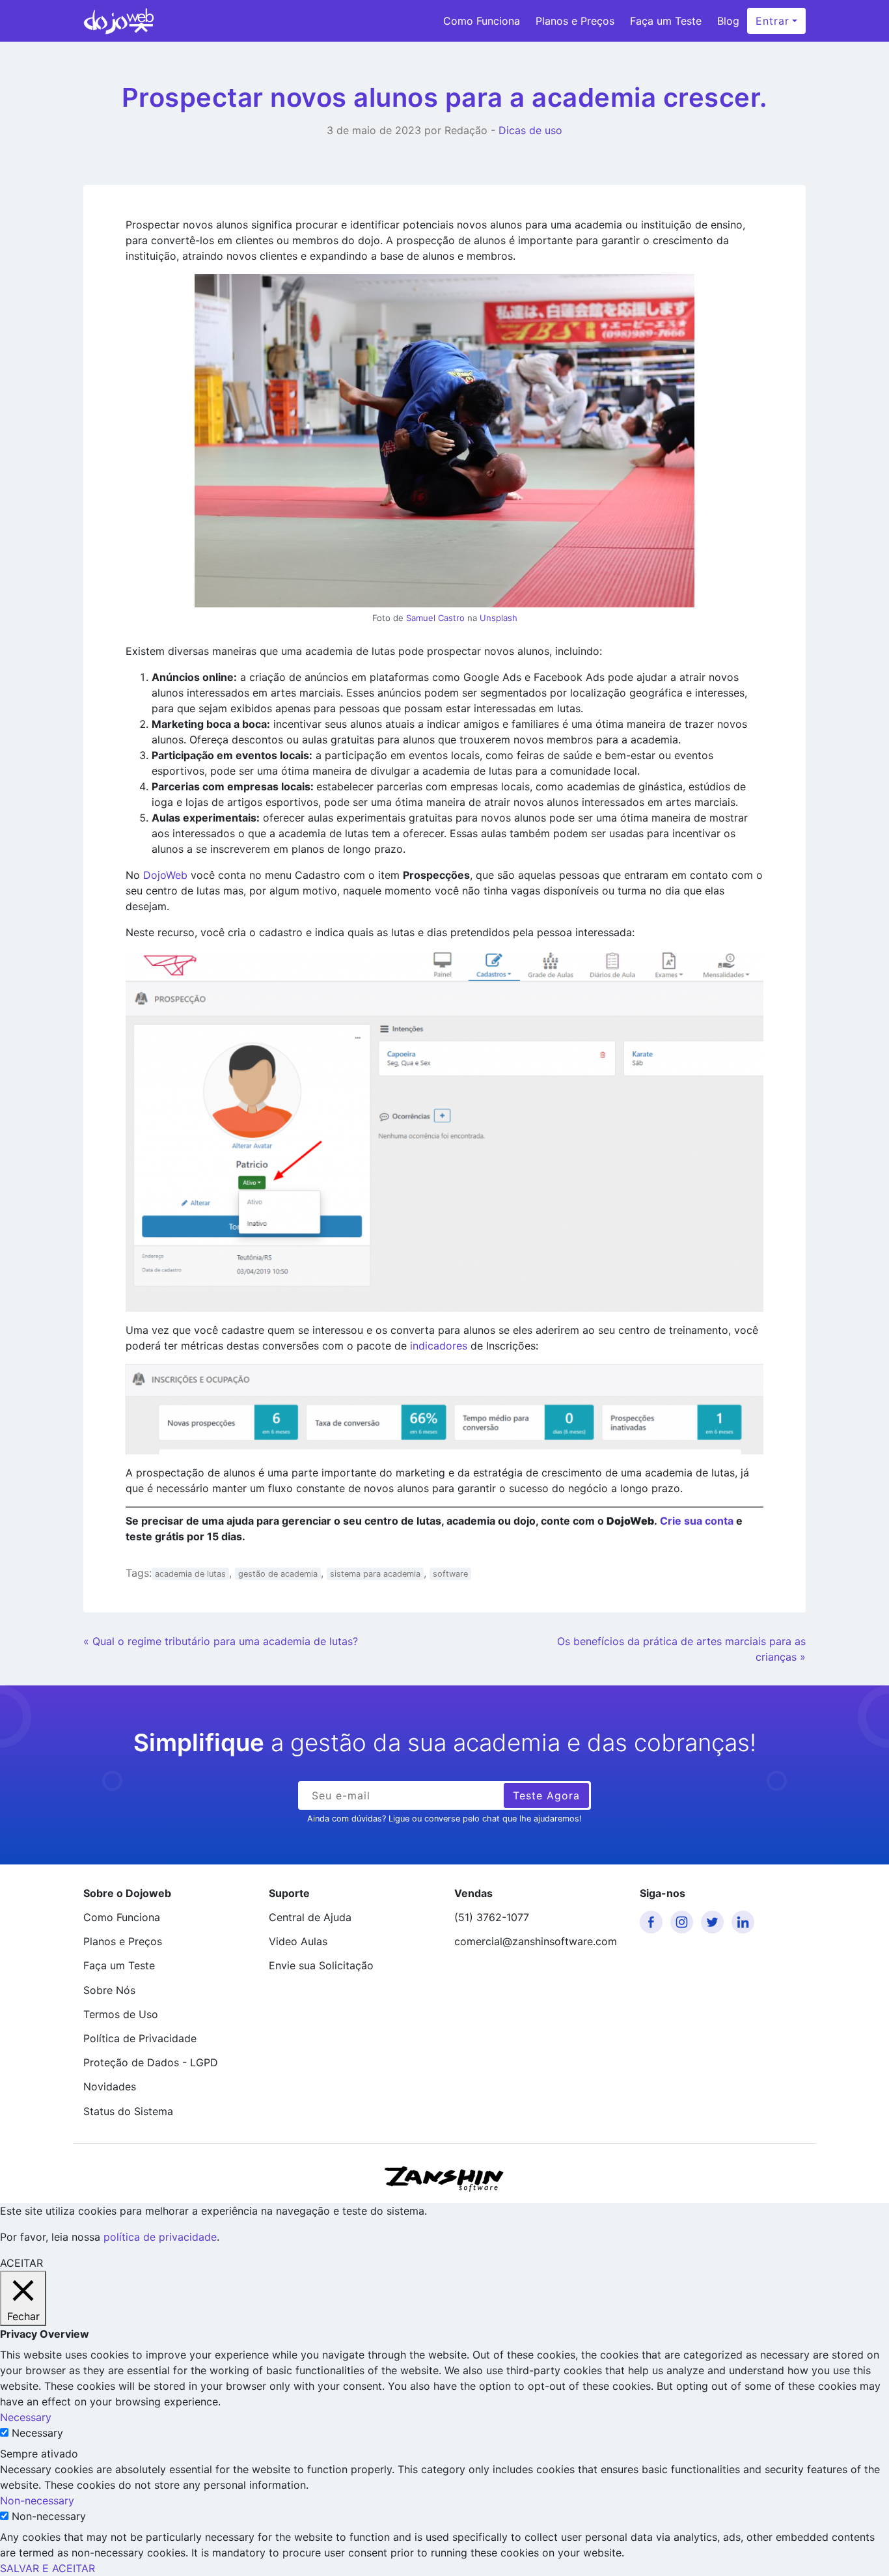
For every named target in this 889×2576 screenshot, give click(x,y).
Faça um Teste (666, 21)
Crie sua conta (697, 1521)
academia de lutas (190, 1574)
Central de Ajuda (310, 1917)
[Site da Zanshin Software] (444, 2179)
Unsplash (499, 618)
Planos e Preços (575, 21)
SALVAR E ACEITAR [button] (48, 2568)
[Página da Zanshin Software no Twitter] (715, 1922)
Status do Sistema (128, 2111)
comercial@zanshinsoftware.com (536, 1941)
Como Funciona (482, 21)
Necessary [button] (26, 2417)
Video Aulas (298, 1941)
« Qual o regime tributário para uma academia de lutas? (221, 1641)
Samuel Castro (435, 618)
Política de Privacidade (140, 2038)
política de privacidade (160, 2237)
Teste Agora (546, 1795)
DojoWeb (165, 875)
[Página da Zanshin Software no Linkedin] (745, 1922)
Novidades (110, 2086)
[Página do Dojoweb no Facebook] (653, 1922)
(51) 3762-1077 (492, 1917)
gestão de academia (278, 1574)
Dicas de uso (530, 130)
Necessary (37, 2433)
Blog (728, 21)
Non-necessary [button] (37, 2500)
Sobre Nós (109, 1990)
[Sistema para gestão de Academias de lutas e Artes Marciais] (119, 21)
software (450, 1574)
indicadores (439, 1346)
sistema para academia (375, 1574)
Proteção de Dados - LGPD (151, 2062)
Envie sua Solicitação (321, 1965)
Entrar (773, 21)
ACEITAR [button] (21, 2263)
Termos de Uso (121, 2014)
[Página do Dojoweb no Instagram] (684, 1922)
